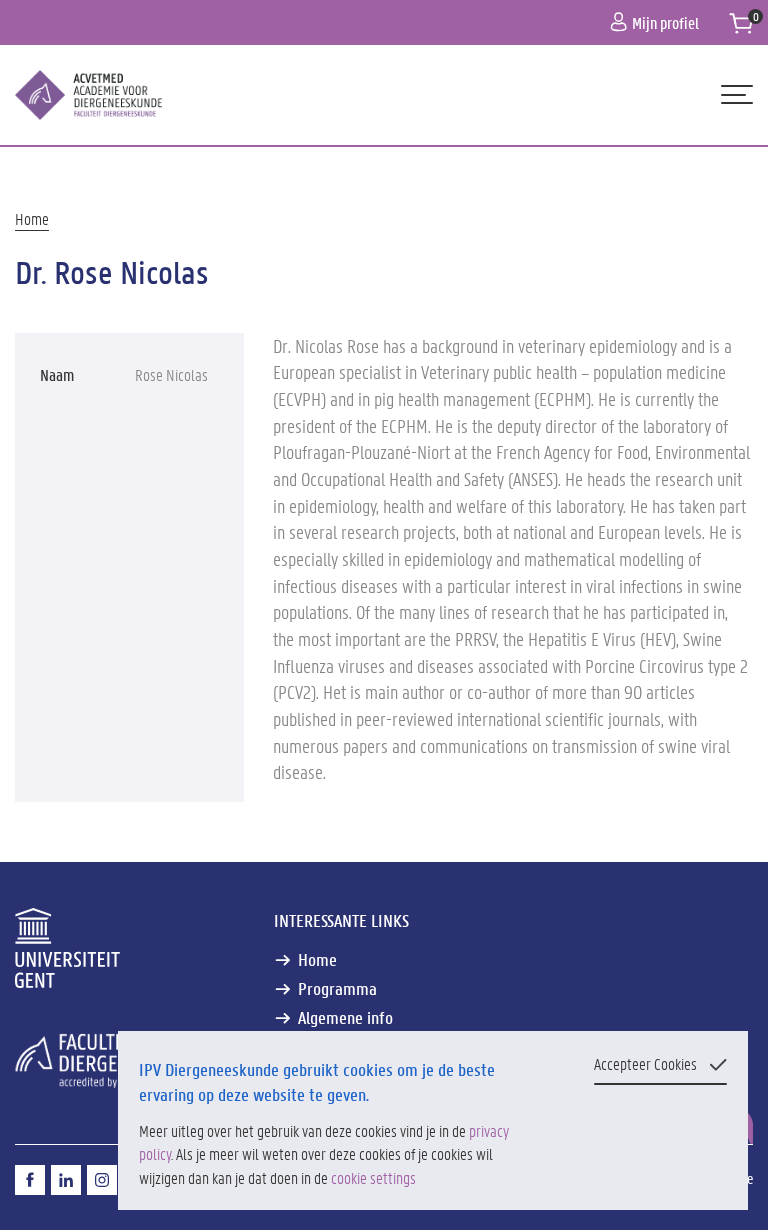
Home (32, 218)
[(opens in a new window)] (30, 1180)
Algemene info (345, 1017)
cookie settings (373, 1177)
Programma (337, 988)
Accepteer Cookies (645, 1063)
